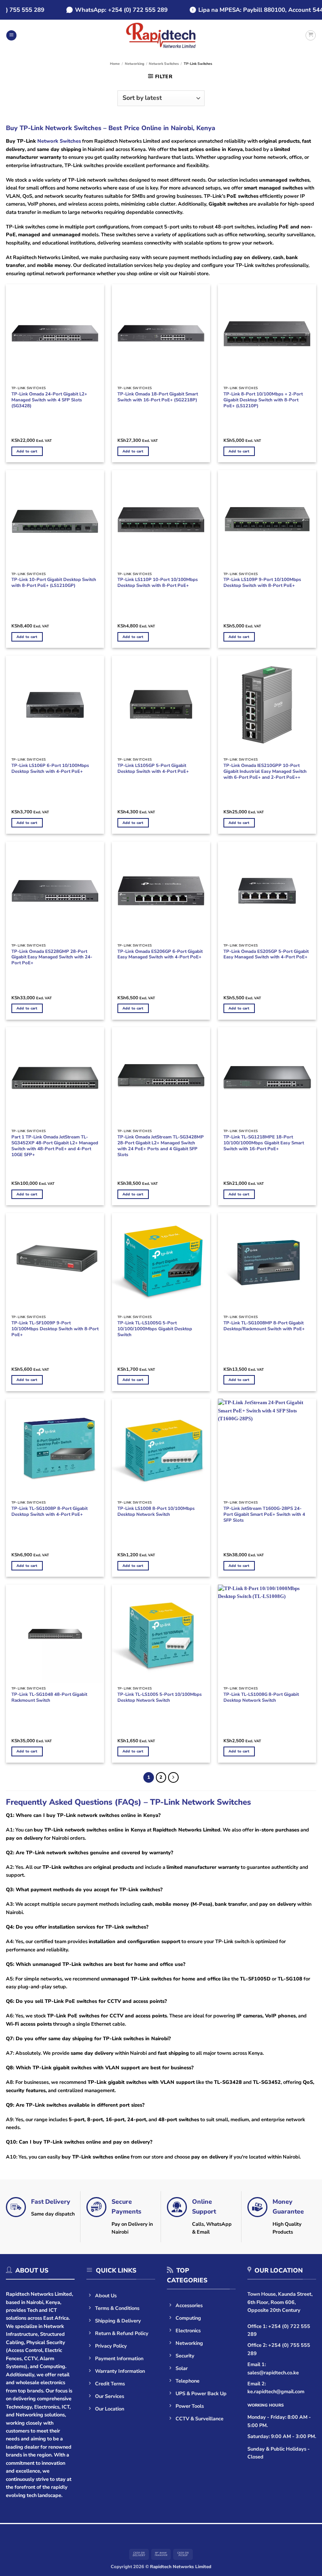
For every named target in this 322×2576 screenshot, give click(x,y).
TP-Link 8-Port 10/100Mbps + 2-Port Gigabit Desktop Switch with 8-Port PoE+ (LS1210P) (263, 400)
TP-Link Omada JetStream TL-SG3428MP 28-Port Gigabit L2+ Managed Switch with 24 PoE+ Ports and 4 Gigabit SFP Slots (161, 1146)
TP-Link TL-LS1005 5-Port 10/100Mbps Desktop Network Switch (160, 1697)
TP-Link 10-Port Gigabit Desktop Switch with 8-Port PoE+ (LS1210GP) (54, 583)
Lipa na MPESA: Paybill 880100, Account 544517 (252, 10)
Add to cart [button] (27, 451)
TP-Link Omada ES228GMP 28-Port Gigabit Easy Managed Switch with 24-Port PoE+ (52, 957)
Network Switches (164, 64)
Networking (134, 64)
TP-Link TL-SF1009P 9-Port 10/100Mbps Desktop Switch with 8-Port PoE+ (55, 1329)
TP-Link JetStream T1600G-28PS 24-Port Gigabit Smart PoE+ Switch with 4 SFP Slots (264, 1514)
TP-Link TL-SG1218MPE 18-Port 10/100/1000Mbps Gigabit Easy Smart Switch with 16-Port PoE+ (264, 1143)
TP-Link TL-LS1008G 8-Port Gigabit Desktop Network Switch (261, 1697)
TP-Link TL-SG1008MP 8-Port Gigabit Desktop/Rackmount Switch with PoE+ (264, 1326)
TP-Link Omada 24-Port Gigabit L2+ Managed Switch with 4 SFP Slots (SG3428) (49, 400)
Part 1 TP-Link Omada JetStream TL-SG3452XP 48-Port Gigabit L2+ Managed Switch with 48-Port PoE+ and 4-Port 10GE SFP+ (55, 1146)
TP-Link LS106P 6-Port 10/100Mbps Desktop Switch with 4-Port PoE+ (50, 769)
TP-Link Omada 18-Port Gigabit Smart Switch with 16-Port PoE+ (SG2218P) (158, 397)
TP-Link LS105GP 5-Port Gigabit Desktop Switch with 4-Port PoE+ (153, 769)
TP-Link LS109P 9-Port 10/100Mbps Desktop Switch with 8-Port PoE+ (262, 583)
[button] (11, 36)
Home (115, 64)
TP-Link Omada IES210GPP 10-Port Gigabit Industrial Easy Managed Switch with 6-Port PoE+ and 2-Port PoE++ (265, 771)
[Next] (173, 1777)
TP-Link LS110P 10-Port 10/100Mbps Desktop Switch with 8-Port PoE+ (158, 583)
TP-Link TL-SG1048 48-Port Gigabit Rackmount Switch (49, 1697)
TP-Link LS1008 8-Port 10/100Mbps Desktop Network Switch (156, 1511)
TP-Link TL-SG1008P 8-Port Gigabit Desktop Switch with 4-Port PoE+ (49, 1511)
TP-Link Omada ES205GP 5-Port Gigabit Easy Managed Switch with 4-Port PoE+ (266, 954)
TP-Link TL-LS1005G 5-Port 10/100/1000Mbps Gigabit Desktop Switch (155, 1329)
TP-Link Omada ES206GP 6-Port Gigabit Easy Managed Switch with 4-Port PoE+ (160, 954)
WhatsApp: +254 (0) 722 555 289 (107, 10)
